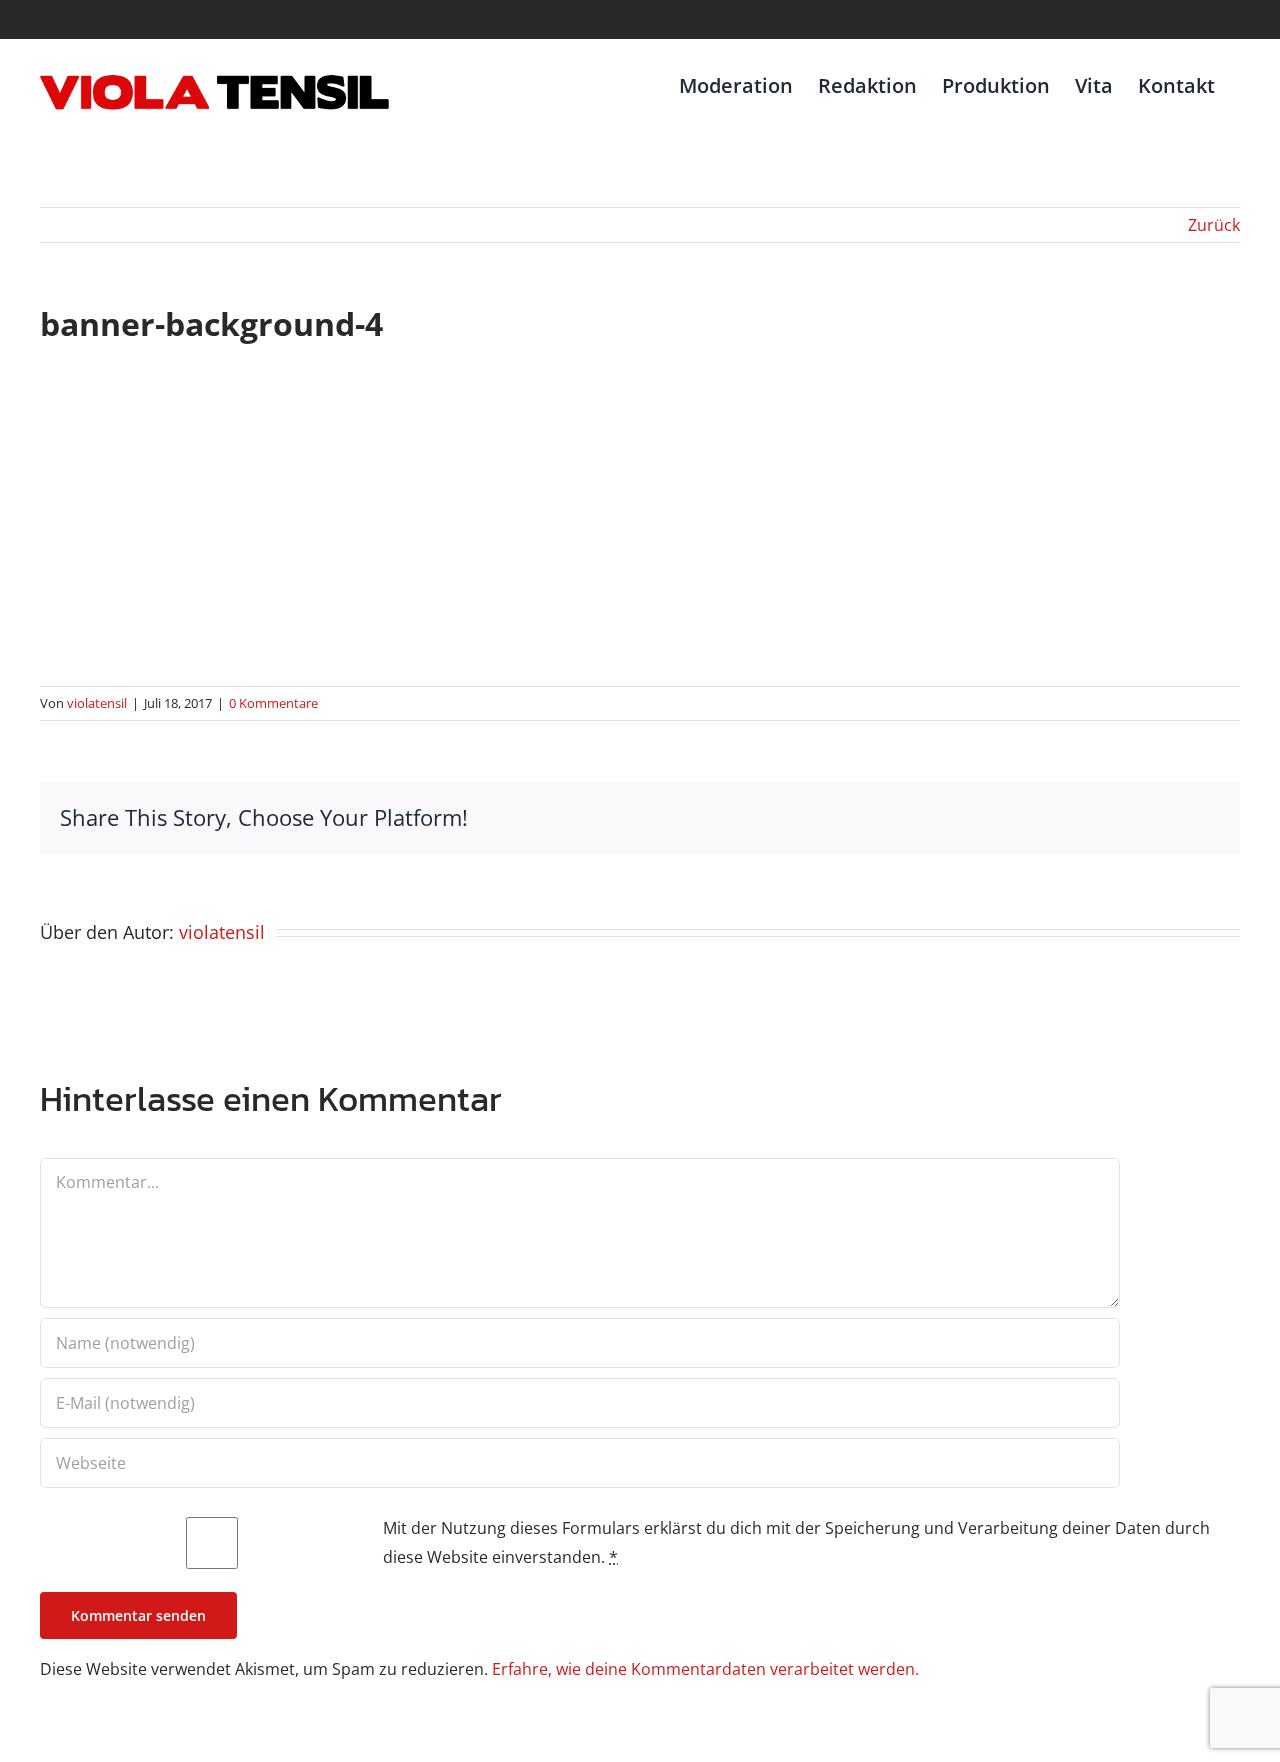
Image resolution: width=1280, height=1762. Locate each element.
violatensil (97, 703)
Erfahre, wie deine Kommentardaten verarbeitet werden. (705, 1669)
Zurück (1214, 225)
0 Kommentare (273, 703)
